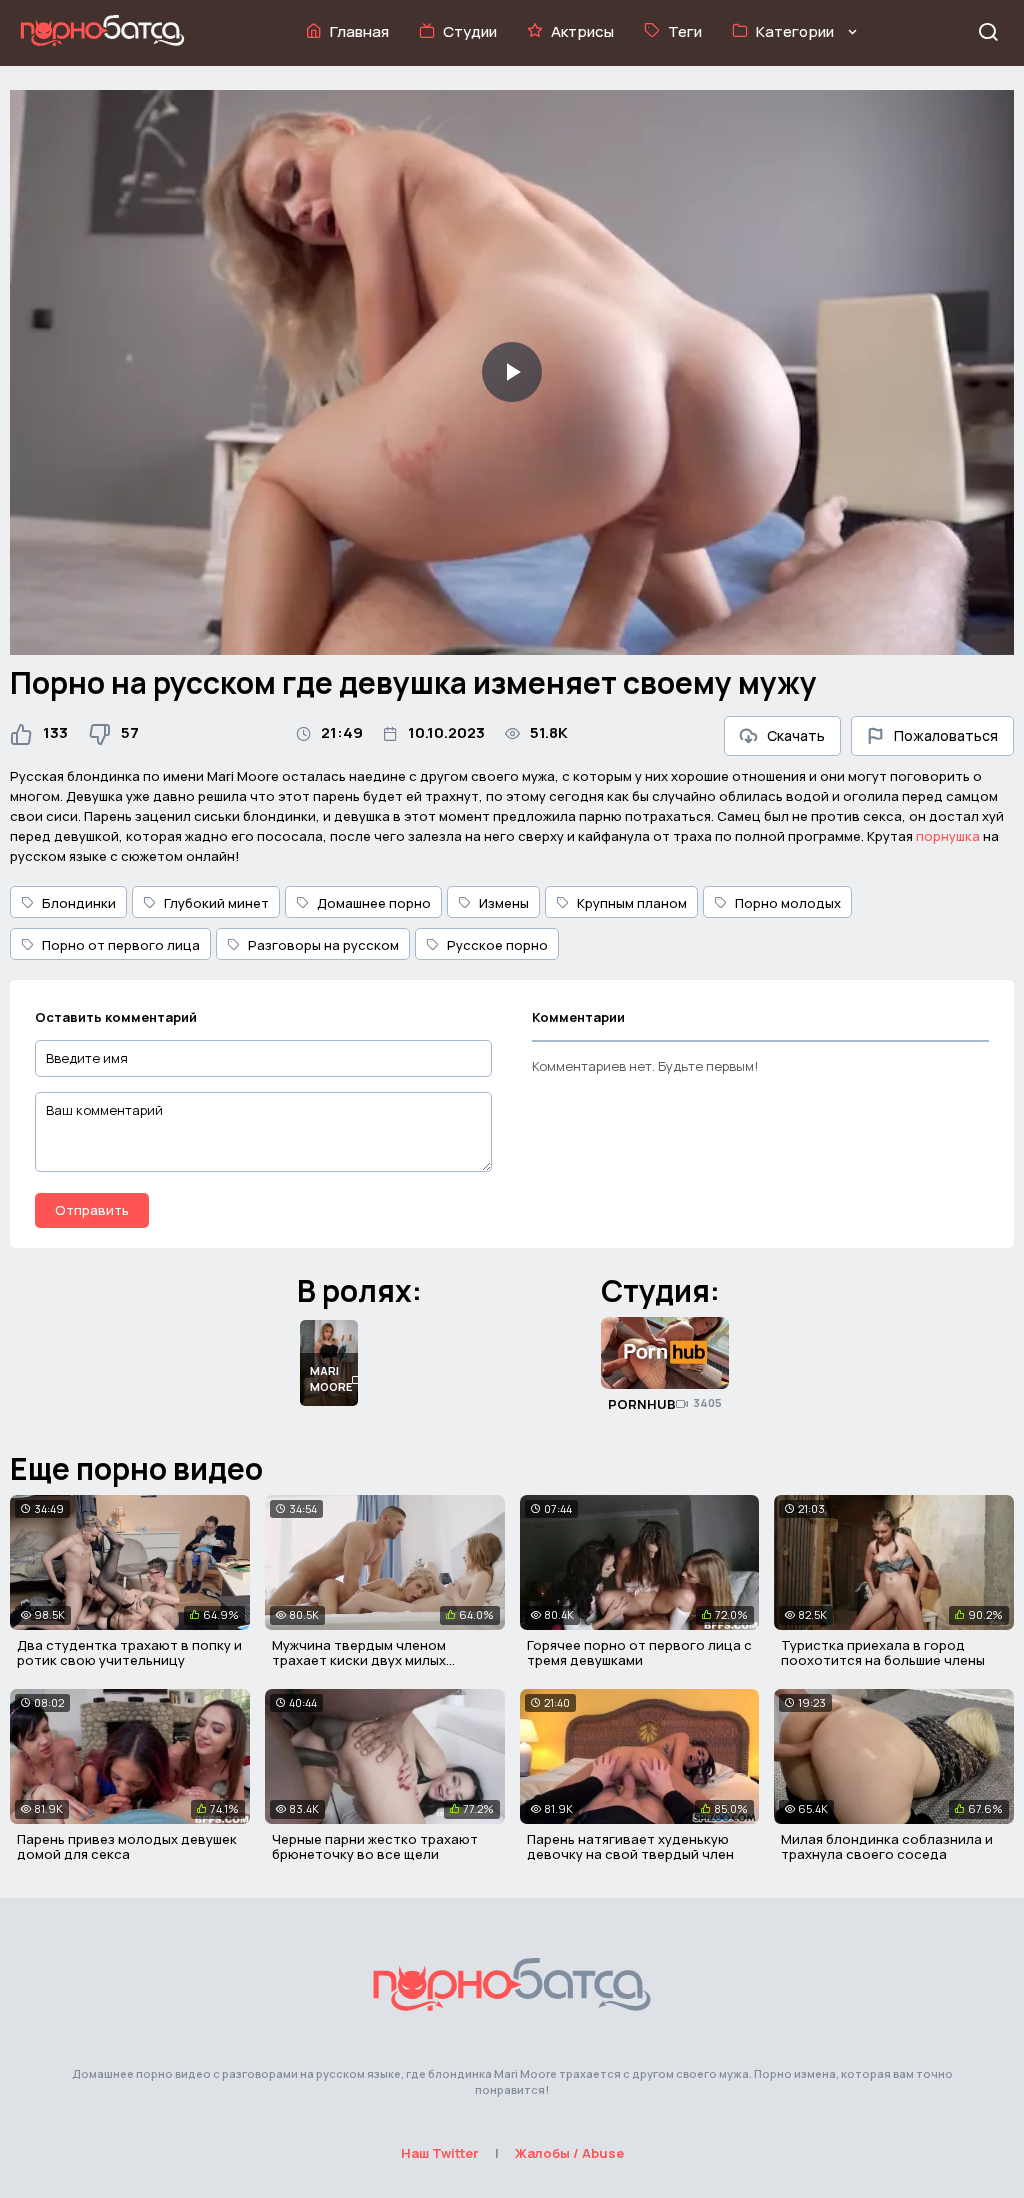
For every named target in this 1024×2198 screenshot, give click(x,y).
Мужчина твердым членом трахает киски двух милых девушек (359, 1660)
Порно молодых (788, 903)
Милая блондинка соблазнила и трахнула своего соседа (887, 1847)
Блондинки (79, 903)
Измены (504, 903)
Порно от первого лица (121, 945)
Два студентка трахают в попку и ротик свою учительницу (129, 1653)
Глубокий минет (216, 903)
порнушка (948, 836)
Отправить (92, 1210)
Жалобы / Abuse (569, 2153)
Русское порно (497, 945)
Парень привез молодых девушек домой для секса (127, 1847)
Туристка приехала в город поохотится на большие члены (883, 1653)
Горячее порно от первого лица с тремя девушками (639, 1653)
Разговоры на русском (323, 945)
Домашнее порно (374, 903)
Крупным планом (632, 903)
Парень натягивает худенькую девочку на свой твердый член (630, 1847)
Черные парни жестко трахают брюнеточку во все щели (375, 1847)
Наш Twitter (440, 2153)
